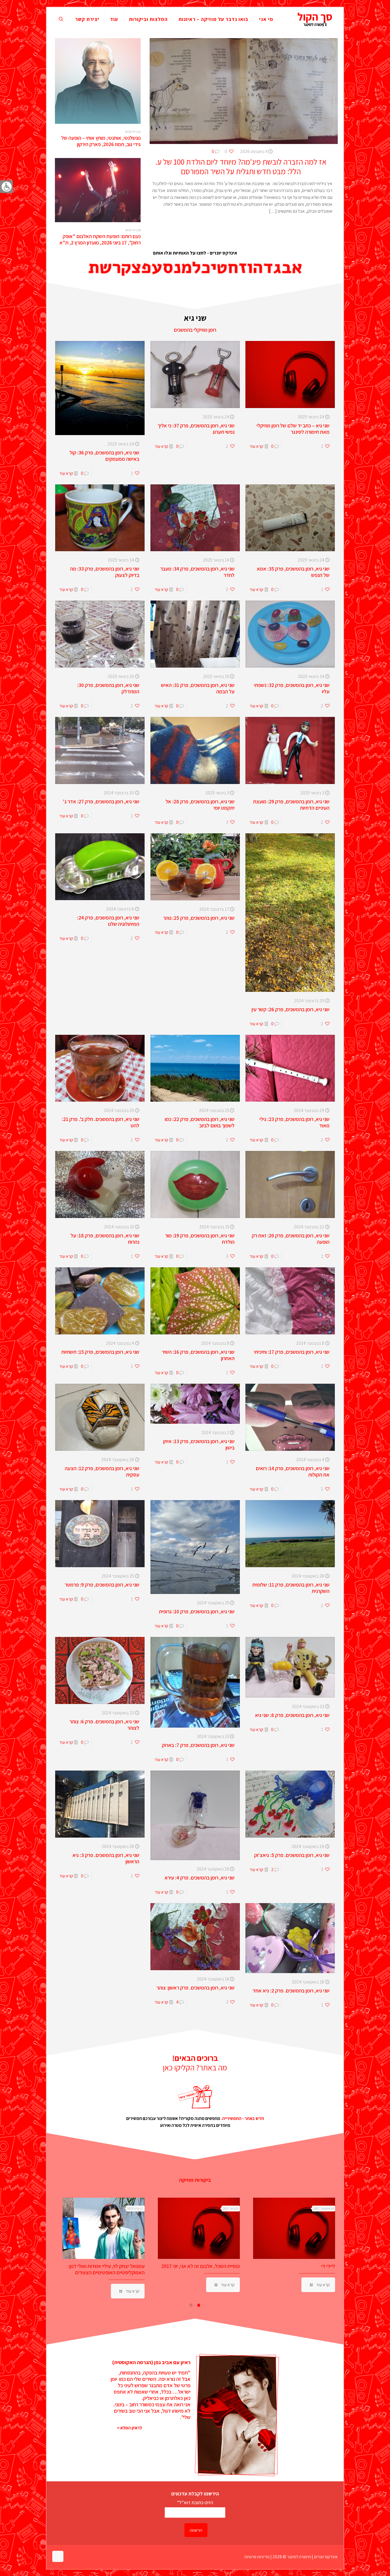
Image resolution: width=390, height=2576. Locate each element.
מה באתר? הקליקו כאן (195, 2067)
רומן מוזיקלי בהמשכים (195, 330)
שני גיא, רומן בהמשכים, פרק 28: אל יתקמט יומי (200, 805)
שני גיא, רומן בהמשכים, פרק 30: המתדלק (108, 688)
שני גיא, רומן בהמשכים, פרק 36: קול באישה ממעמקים (104, 456)
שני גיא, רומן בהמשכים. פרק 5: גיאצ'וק (292, 1855)
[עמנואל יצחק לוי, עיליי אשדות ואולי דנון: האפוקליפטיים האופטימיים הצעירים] (104, 2228)
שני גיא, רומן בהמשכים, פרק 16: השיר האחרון (198, 1355)
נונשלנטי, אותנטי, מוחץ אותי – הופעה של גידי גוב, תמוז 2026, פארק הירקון (101, 141)
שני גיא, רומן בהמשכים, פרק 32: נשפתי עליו (292, 688)
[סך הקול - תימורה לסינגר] (315, 19)
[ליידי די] (294, 2228)
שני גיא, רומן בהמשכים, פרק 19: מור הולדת (200, 1239)
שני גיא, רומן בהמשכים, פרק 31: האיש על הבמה (198, 688)
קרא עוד (256, 446)
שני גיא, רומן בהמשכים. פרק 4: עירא (200, 1878)
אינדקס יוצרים (326, 2557)
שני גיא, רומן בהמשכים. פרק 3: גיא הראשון (106, 1858)
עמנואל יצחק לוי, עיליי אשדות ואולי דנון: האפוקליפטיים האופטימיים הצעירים (106, 2269)
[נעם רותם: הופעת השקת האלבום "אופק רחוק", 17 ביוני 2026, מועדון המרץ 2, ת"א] (98, 190)
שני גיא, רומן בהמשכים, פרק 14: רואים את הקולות (293, 1471)
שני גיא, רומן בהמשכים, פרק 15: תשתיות (100, 1352)
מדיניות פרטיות (257, 2557)
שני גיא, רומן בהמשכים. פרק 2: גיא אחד (291, 1991)
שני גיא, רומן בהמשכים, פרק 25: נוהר (199, 918)
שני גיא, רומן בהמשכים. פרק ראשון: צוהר (196, 1988)
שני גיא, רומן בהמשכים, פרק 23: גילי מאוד (294, 1122)
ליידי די (328, 2266)
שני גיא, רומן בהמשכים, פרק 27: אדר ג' (101, 801)
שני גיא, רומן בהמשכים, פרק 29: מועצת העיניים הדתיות (291, 805)
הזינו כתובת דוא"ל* (195, 2502)
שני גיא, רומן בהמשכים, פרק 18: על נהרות (105, 1239)
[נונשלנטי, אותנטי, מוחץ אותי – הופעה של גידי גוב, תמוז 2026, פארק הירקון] (98, 81)
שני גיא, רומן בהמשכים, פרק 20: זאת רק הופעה (291, 1239)
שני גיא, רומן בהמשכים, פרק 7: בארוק (198, 1745)
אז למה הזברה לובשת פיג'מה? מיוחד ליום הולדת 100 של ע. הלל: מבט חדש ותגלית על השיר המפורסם (241, 167)
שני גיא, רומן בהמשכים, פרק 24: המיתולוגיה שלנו (108, 921)
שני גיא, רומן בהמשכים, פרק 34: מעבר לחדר (197, 572)
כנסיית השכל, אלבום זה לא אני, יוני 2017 (201, 2266)
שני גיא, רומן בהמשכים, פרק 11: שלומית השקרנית (291, 1588)
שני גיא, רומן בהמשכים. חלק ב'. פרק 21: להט (101, 1122)
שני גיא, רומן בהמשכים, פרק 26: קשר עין (291, 1009)
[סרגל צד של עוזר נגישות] (6, 187)
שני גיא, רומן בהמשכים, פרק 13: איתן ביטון (199, 1444)
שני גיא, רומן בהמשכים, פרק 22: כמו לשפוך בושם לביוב (200, 1122)
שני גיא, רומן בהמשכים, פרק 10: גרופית (197, 1611)
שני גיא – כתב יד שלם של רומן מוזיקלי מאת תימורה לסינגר (293, 429)
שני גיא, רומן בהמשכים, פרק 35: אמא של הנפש (293, 572)
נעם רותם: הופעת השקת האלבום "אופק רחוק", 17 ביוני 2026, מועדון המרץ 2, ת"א (100, 239)
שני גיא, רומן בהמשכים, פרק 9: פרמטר (102, 1585)
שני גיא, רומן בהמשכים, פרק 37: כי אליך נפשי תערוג (196, 429)
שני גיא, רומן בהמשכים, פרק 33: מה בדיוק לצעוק (105, 572)
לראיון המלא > (129, 2428)
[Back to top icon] (58, 2556)
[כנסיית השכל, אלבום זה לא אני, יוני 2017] (199, 2228)
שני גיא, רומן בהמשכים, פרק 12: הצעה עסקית (102, 1471)
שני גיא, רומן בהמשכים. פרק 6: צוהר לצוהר (104, 1725)
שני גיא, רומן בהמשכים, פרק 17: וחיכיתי (292, 1352)
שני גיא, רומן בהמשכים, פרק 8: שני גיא (292, 1715)
